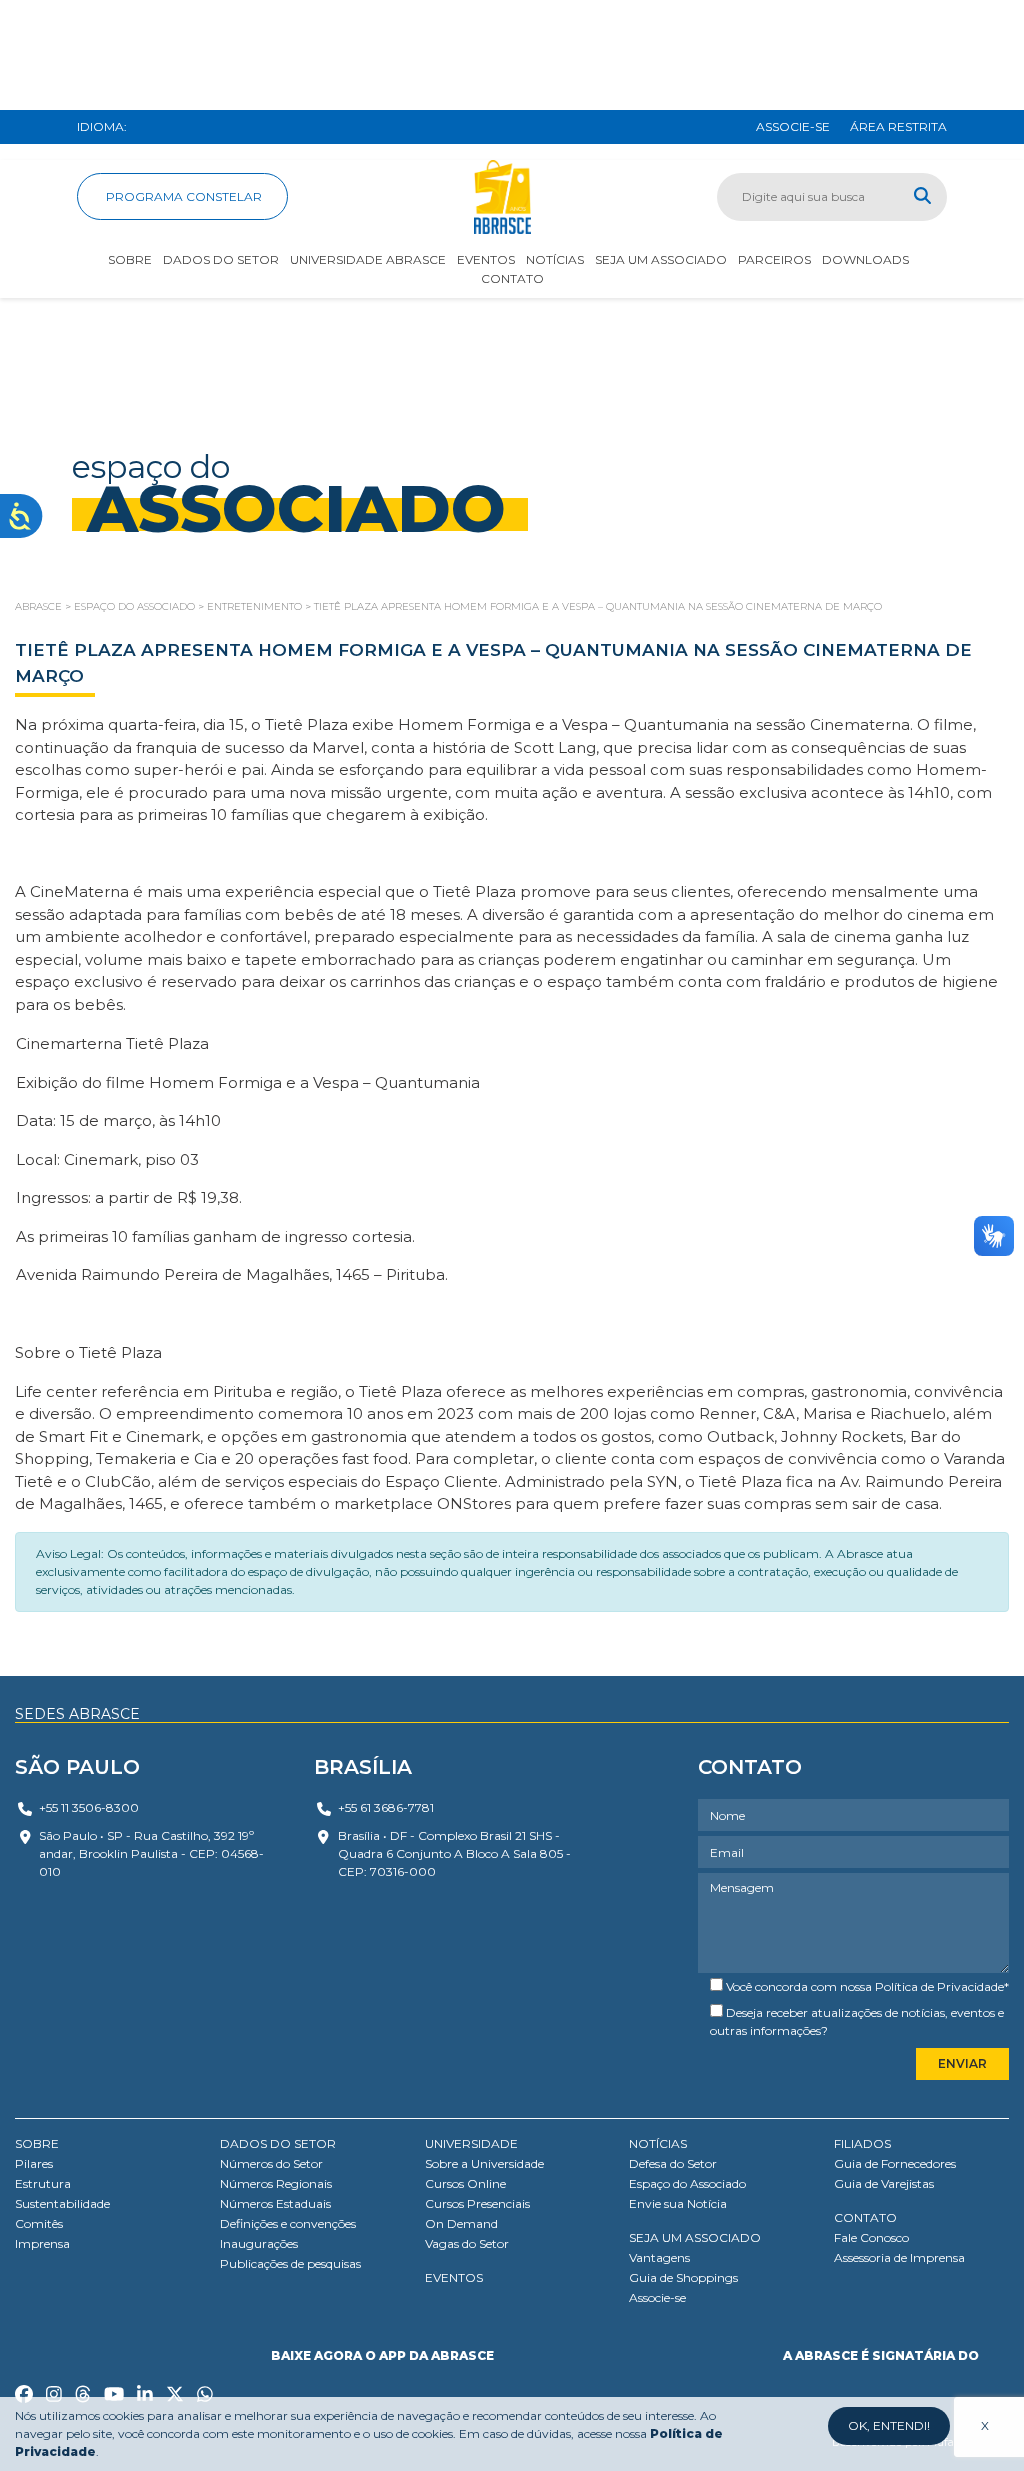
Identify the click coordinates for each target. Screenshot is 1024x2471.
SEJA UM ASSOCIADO (695, 2237)
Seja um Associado (661, 259)
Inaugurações (259, 2243)
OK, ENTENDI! (889, 2425)
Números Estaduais (275, 2203)
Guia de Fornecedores (895, 2163)
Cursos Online (465, 2183)
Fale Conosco (871, 2237)
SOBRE (37, 2143)
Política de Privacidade (939, 1986)
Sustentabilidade (62, 2203)
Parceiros (774, 259)
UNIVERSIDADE (471, 2143)
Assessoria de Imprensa (899, 2257)
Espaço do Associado (687, 2183)
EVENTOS (454, 2277)
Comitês (39, 2223)
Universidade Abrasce (368, 259)
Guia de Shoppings (683, 2277)
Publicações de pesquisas (290, 2263)
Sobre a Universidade (484, 2163)
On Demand (461, 2223)
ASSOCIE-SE (793, 126)
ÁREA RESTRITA (898, 126)
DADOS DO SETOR (278, 2143)
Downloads (865, 259)
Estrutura (43, 2183)
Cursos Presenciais (477, 2203)
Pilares (34, 2163)
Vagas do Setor (467, 2243)
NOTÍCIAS (658, 2143)
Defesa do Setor (673, 2163)
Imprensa (42, 2243)
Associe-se (657, 2297)
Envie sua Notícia (678, 2203)
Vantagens (659, 2257)
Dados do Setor (221, 259)
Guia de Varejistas (884, 2183)
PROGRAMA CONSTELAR (182, 196)
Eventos (486, 259)
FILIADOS (862, 2143)
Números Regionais (276, 2183)
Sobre (130, 259)
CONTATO (865, 2217)
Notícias (555, 259)
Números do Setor (271, 2163)
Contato (512, 278)
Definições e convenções (288, 2223)
